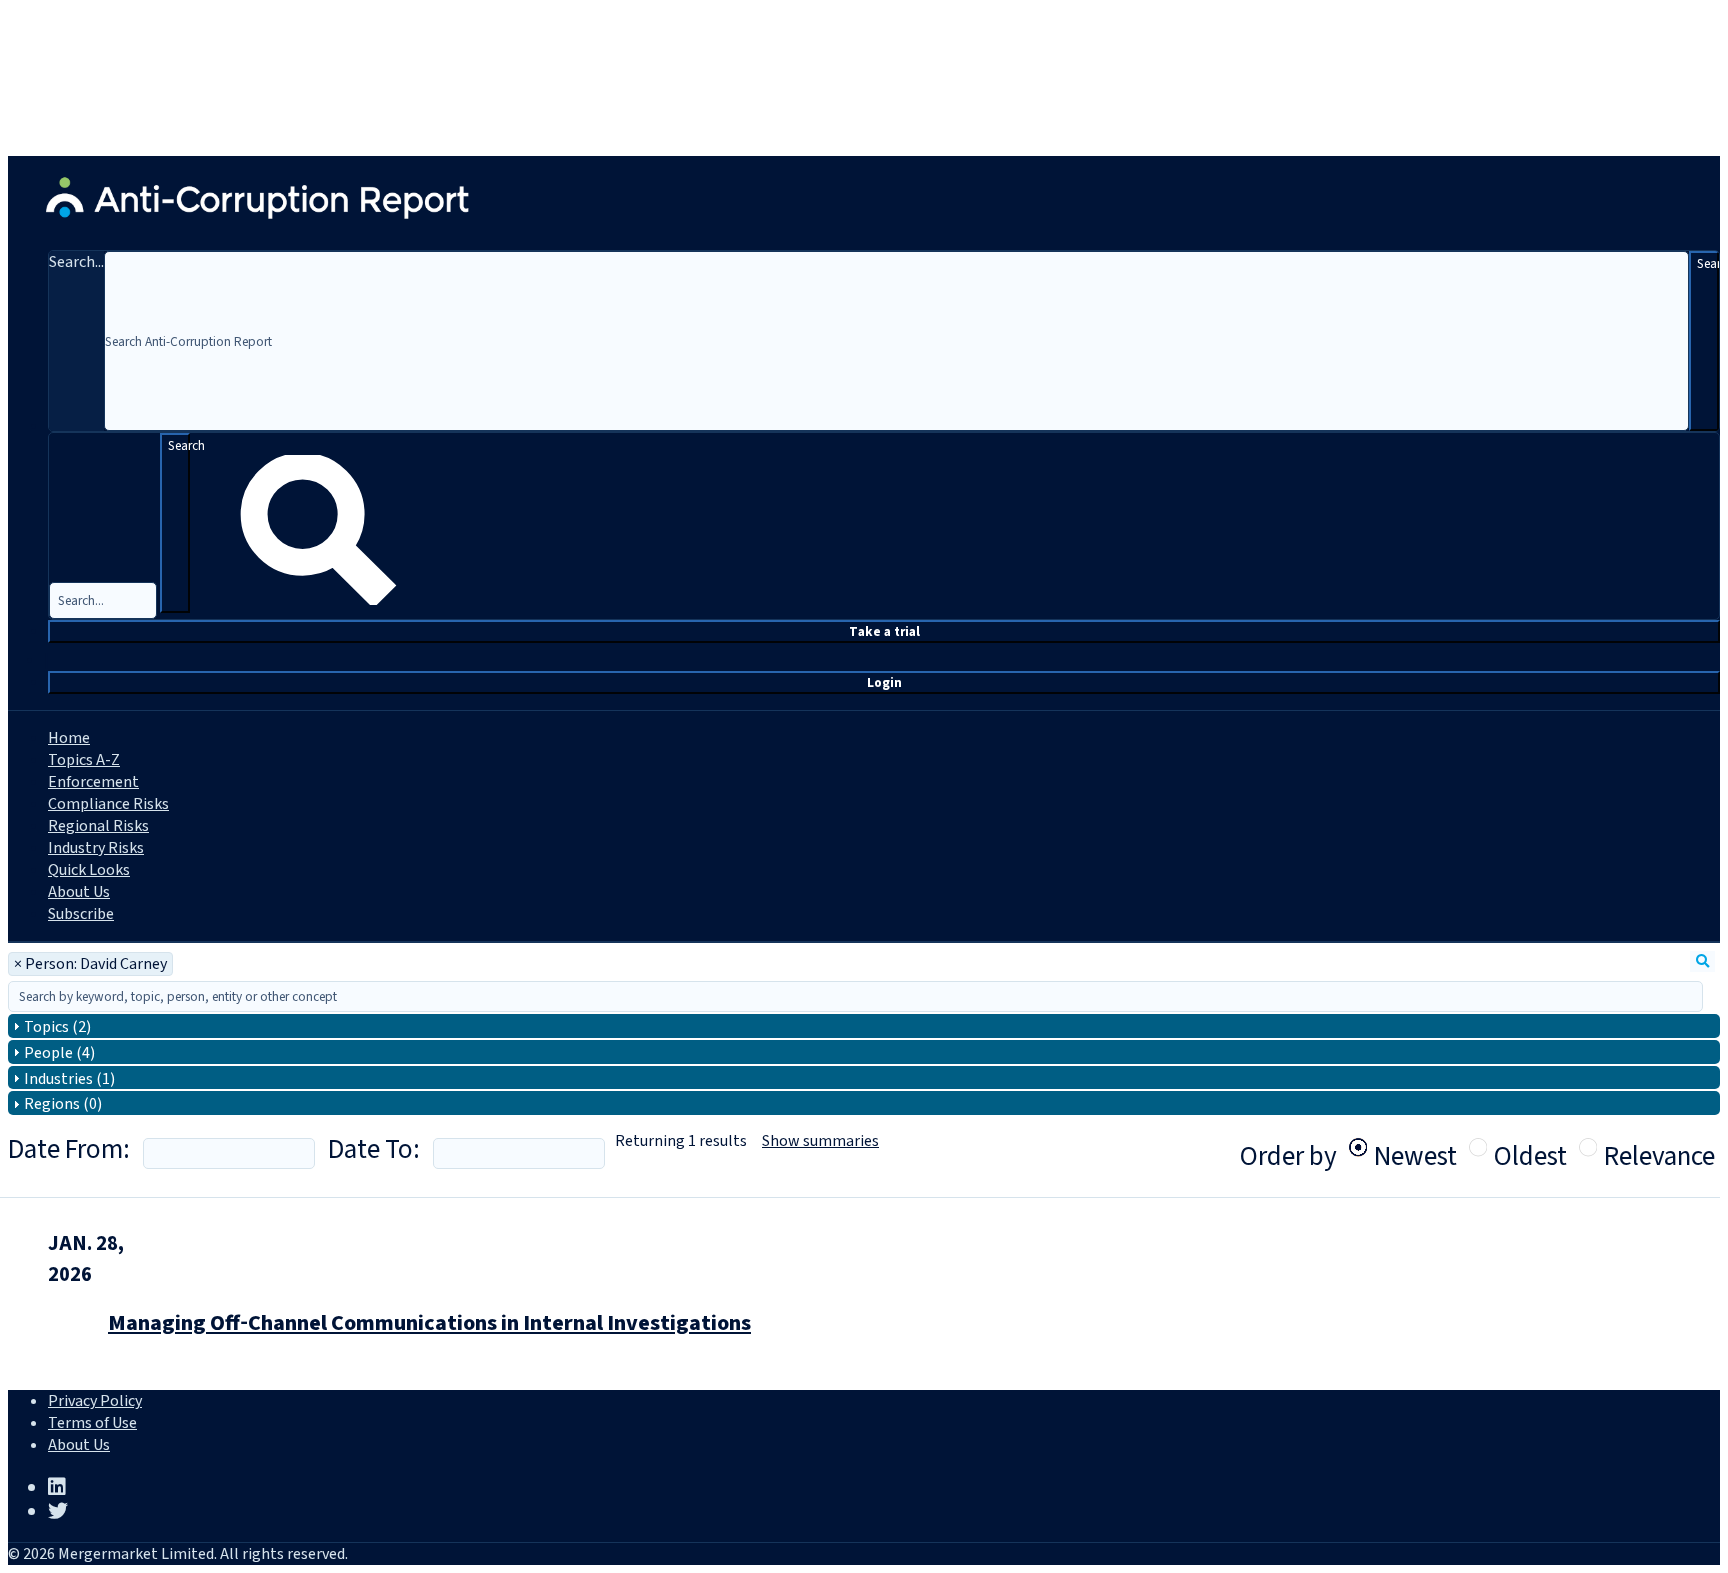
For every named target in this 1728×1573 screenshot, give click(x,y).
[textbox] (855, 996)
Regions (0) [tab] (63, 1104)
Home (69, 738)
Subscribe (81, 914)
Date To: (374, 1149)
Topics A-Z (84, 760)
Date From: (69, 1149)
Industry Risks (96, 848)
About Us (79, 892)
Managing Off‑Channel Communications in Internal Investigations (429, 1323)
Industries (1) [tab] (69, 1079)
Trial (884, 631)
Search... (76, 262)
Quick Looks (89, 870)
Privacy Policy (95, 1401)
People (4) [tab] (59, 1053)
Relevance (1659, 1147)
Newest (1415, 1147)
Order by (1288, 1156)
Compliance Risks (108, 804)
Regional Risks (98, 826)
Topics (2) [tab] (57, 1027)
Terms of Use (92, 1423)
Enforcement (93, 782)
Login (884, 682)
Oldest (1530, 1147)
